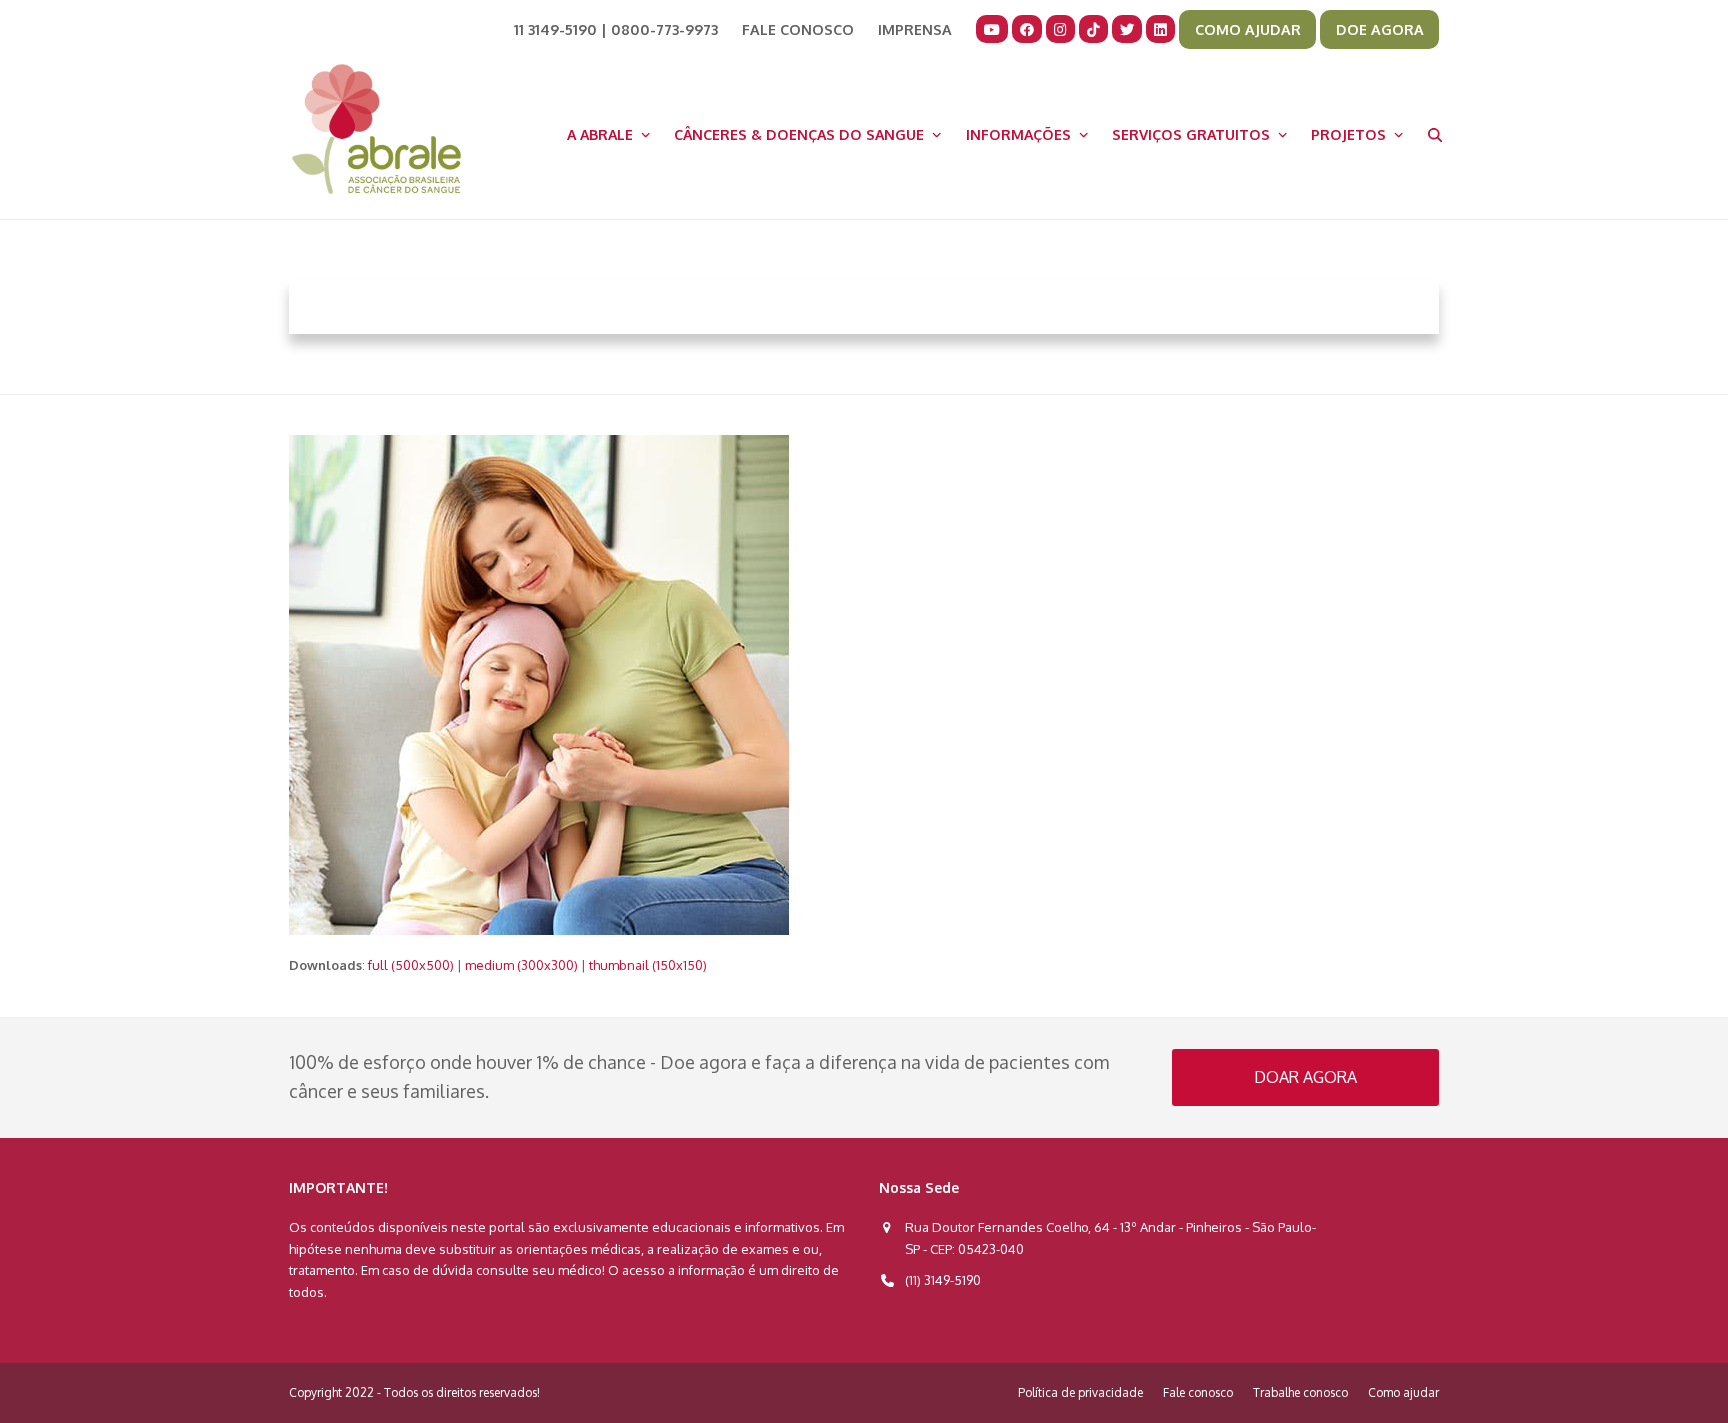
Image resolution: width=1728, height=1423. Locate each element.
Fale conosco (1198, 1392)
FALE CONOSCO (798, 29)
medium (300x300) (521, 965)
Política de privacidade (1080, 1392)
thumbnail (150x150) (648, 965)
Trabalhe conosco (1300, 1392)
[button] (1435, 134)
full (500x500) (411, 965)
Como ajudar (1403, 1392)
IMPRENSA (915, 29)
